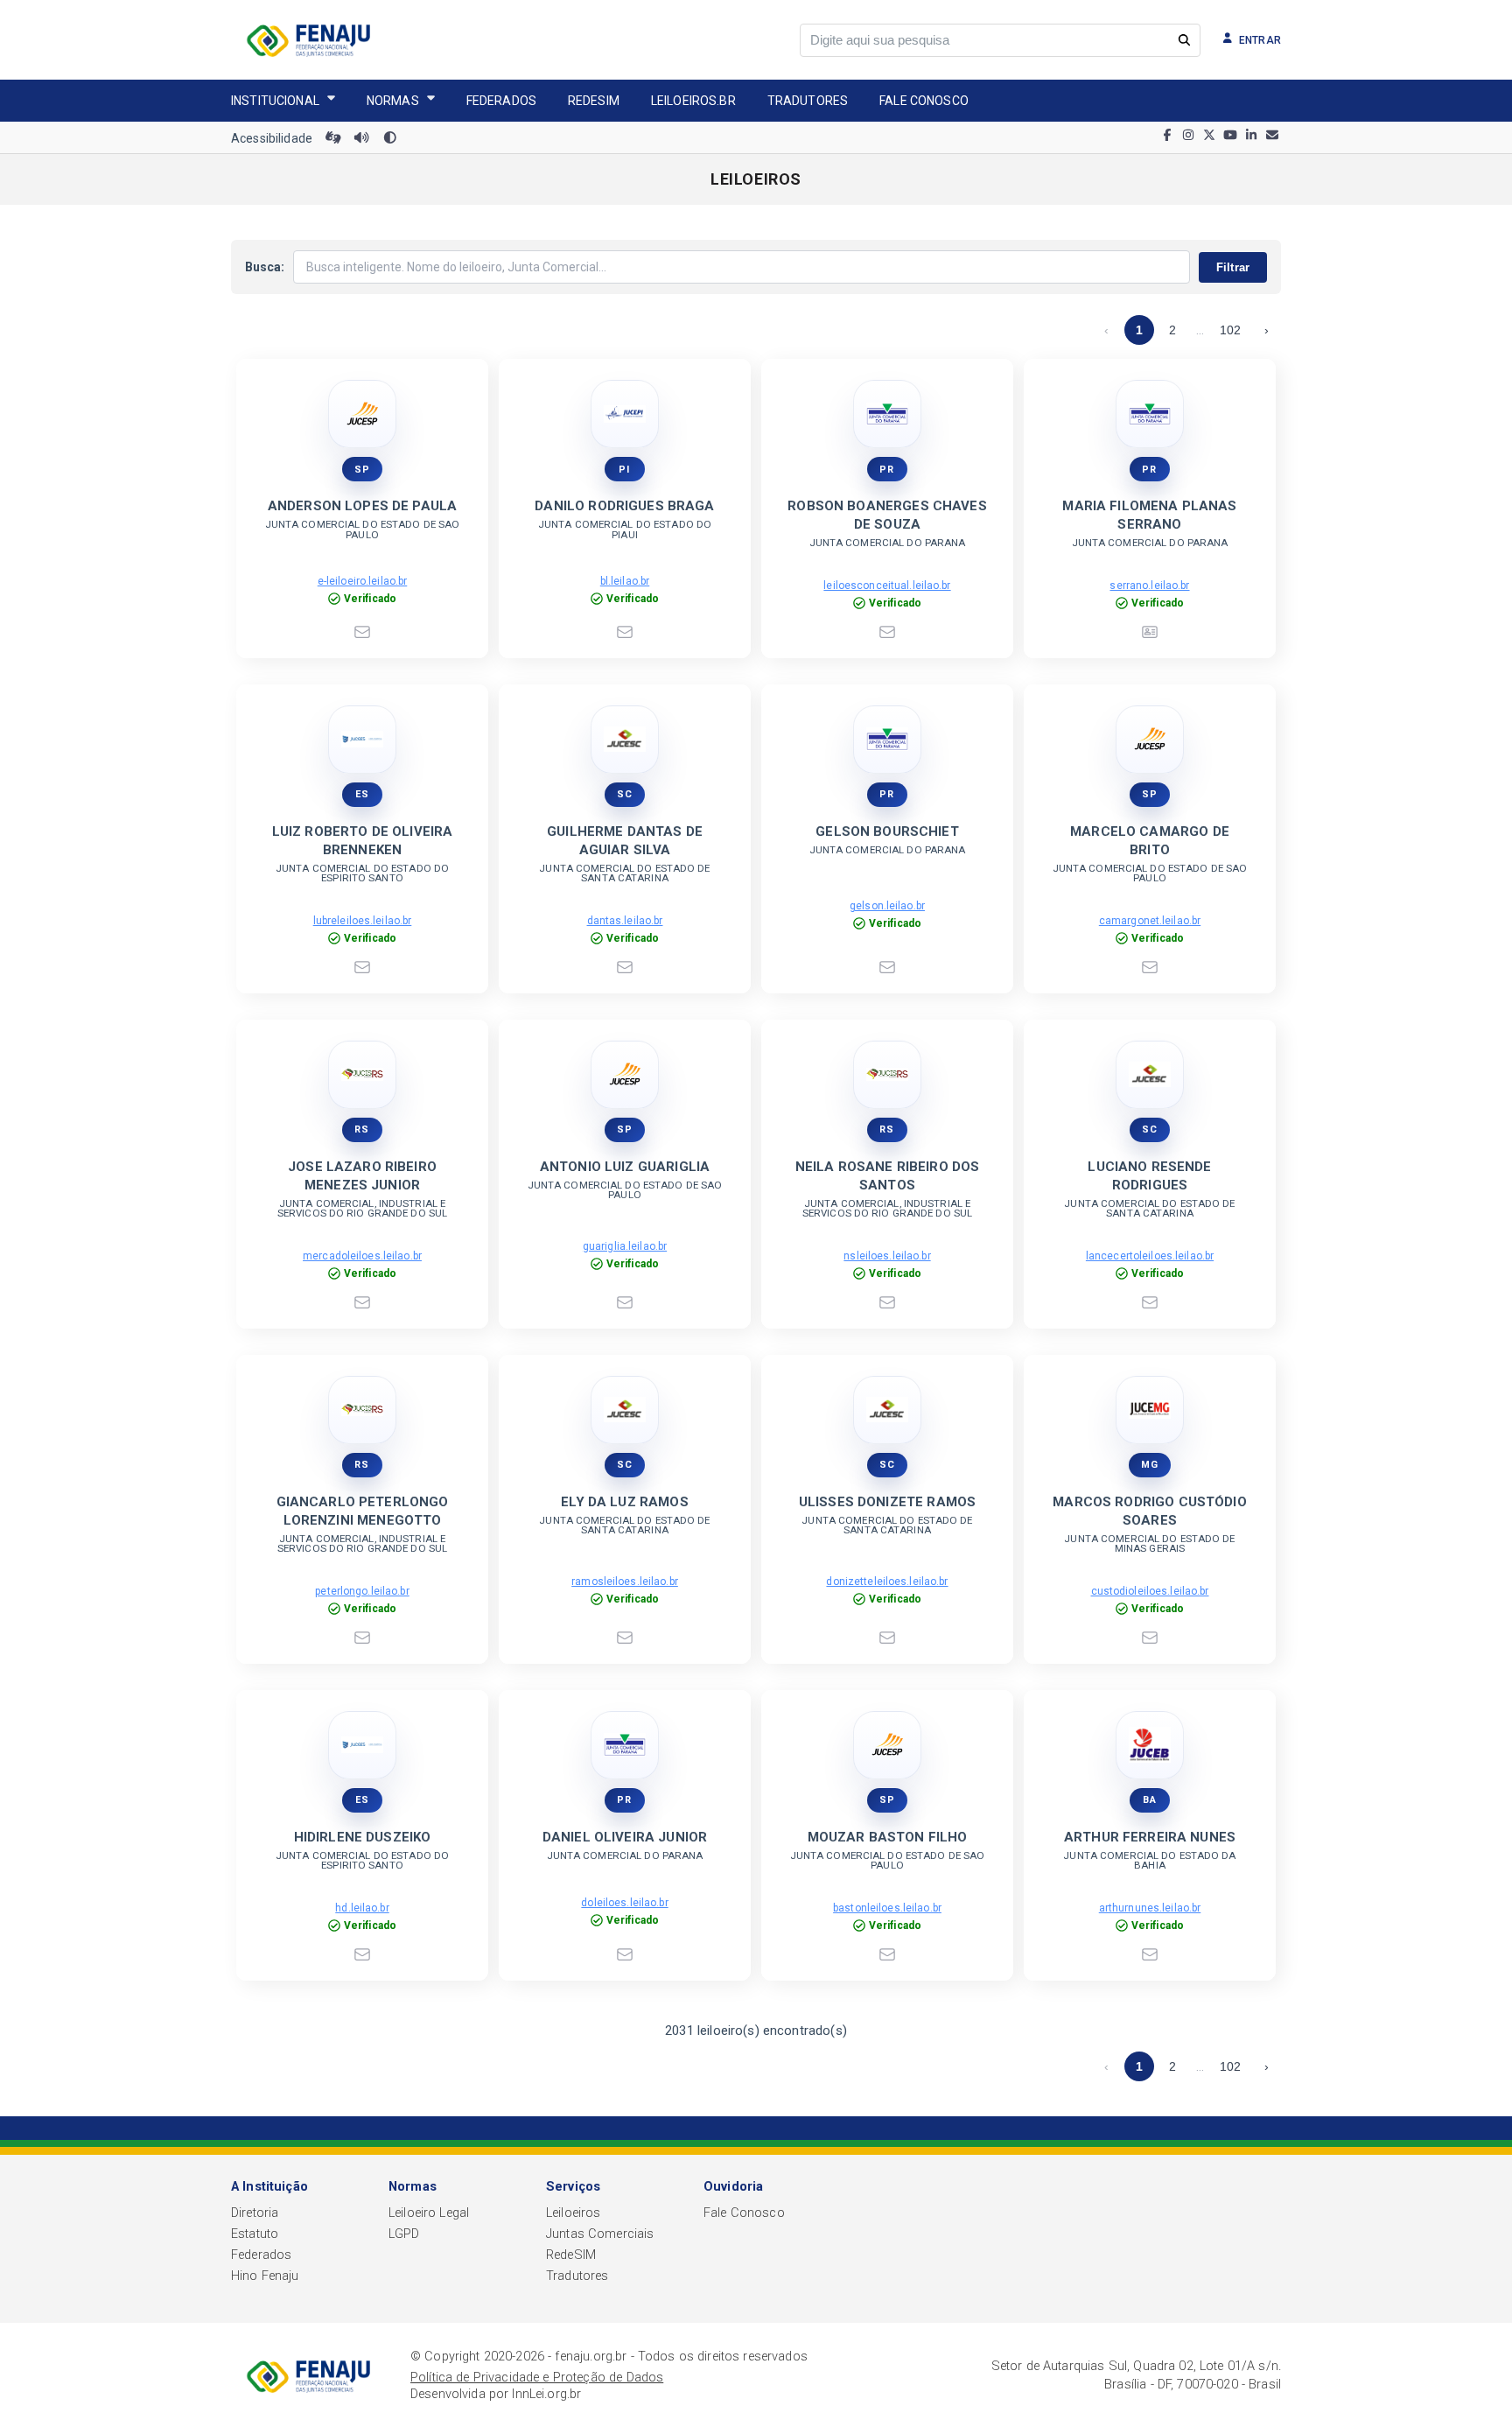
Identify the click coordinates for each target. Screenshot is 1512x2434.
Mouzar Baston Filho (888, 1837)
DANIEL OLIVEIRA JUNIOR (625, 1837)
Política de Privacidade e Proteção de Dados (537, 2378)
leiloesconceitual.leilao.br (887, 586)
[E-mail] (1272, 138)
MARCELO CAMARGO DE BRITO (1150, 841)
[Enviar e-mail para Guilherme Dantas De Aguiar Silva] (625, 967)
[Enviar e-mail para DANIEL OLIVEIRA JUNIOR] (625, 1954)
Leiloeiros (573, 2213)
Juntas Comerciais (600, 2234)
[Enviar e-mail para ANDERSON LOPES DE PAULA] (362, 632)
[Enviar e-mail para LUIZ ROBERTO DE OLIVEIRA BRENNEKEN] (362, 967)
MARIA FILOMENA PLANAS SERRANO (1149, 515)
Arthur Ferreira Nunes (1150, 1837)
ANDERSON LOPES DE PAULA (362, 506)
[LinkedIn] (1251, 138)
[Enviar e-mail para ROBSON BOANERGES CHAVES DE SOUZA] (887, 632)
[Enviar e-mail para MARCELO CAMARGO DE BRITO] (1150, 967)
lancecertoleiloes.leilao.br (1150, 1256)
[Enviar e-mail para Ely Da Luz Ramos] (625, 1638)
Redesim (594, 101)
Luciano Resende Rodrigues (1149, 1176)
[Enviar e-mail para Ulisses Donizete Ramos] (887, 1638)
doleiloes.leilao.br (624, 1903)
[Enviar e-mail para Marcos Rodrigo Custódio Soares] (1150, 1638)
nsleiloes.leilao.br (887, 1256)
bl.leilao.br (625, 581)
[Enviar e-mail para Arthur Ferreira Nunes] (1150, 1954)
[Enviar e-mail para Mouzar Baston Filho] (887, 1954)
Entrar (1260, 40)
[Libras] (333, 138)
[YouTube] (1230, 138)
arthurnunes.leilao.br (1150, 1908)
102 (1230, 330)
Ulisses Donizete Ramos (887, 1502)
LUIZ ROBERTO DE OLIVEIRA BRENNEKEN (363, 841)
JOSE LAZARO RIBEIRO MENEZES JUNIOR (362, 1176)
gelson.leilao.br (887, 906)
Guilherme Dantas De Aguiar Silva (625, 841)
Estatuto (255, 2234)
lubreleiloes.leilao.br (363, 921)
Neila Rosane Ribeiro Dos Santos (888, 1176)
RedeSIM (571, 2255)
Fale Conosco (924, 101)
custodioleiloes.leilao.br (1150, 1591)
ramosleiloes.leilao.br (625, 1582)
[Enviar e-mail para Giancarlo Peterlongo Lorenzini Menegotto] (362, 1638)
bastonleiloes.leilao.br (887, 1908)
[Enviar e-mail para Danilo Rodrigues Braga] (625, 632)
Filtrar (1233, 267)
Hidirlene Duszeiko (363, 1837)
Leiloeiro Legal (429, 2213)
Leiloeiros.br (693, 101)
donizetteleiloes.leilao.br (887, 1582)
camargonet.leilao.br (1150, 921)
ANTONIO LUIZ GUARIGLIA (625, 1167)
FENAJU (308, 40)
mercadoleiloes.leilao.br (362, 1256)
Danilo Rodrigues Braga (624, 506)
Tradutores (808, 101)
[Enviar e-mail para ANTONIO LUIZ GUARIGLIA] (625, 1302)
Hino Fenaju (265, 2276)
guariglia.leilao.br (625, 1246)
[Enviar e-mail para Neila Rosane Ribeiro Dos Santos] (887, 1302)
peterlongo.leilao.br (362, 1591)
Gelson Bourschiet (887, 831)
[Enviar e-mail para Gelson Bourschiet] (887, 967)
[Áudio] (361, 138)
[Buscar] (1184, 40)
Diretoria (255, 2213)
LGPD (404, 2234)
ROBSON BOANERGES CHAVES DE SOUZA (887, 515)
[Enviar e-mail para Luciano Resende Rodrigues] (1150, 1302)
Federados (501, 101)
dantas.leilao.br (625, 921)
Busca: (265, 267)
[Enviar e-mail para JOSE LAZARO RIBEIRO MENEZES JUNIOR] (362, 1302)
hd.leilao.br (362, 1908)
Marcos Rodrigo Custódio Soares (1149, 1511)
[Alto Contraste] (390, 138)
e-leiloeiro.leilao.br (363, 581)
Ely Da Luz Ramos (624, 1502)
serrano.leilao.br (1149, 586)
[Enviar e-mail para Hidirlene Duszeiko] (362, 1954)
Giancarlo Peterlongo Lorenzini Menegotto (363, 1511)
